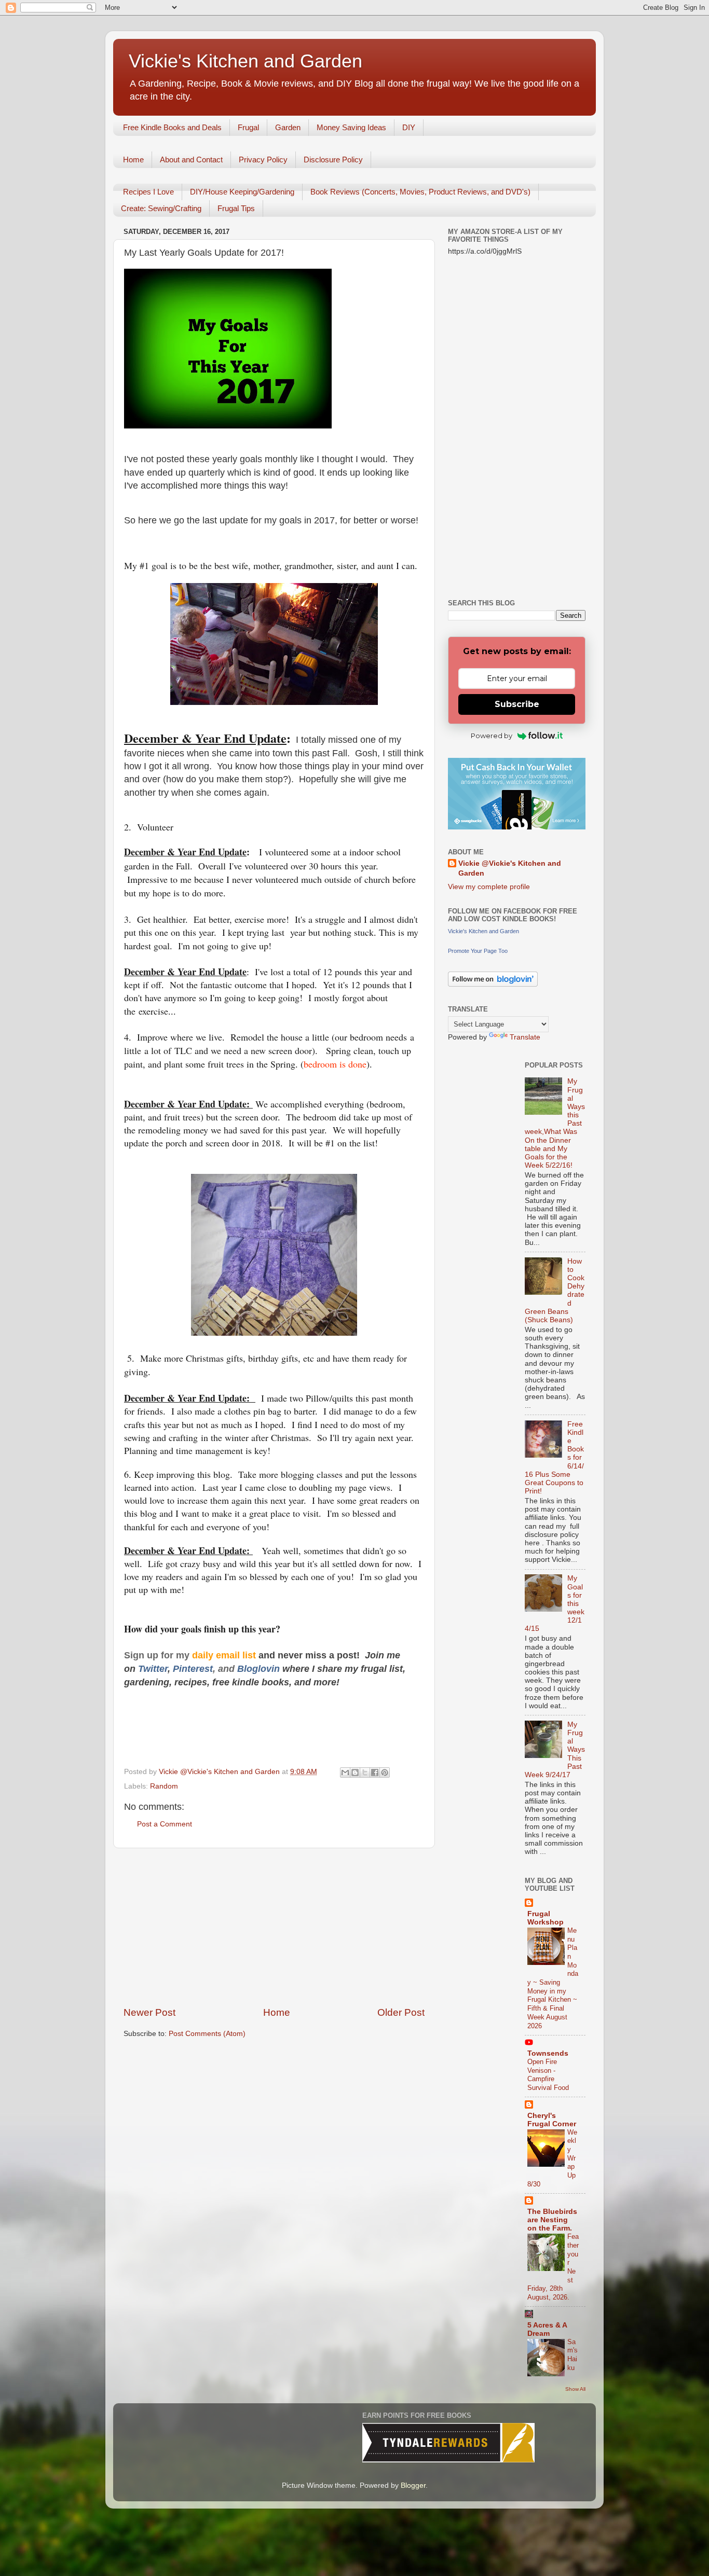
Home (133, 160)
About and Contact (191, 160)
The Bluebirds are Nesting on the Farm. (552, 2220)
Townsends (548, 2053)
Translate (525, 1037)
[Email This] (345, 1772)
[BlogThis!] (355, 1772)
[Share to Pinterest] (385, 1772)
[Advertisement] (274, 1927)
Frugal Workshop (546, 1918)
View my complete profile (489, 887)
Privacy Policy (263, 160)
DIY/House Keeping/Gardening (242, 192)
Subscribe (517, 704)
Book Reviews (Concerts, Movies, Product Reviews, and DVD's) (420, 192)
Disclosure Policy (333, 160)
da (197, 1655)
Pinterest (193, 1669)
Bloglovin (260, 1669)
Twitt (149, 1669)
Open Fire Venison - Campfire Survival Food (548, 2075)
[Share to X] (365, 1772)
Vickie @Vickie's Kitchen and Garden (510, 868)
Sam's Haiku (572, 2355)
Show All (575, 2389)
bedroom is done (335, 1064)
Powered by (492, 736)
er (163, 1669)
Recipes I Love (148, 192)
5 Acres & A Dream (547, 2329)
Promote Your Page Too (478, 951)
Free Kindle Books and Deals (172, 127)
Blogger (413, 2485)
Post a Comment (165, 1824)
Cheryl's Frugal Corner (552, 2120)
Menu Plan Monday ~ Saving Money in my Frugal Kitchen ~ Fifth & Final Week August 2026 (553, 1978)
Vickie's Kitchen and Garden (246, 61)
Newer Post (149, 2012)
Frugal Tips (236, 208)
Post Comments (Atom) (207, 2034)
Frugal (248, 127)
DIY (409, 127)
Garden (288, 127)
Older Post (401, 2012)
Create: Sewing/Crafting (161, 208)
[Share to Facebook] (375, 1772)
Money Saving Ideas (351, 127)
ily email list (231, 1655)
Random (164, 1786)
